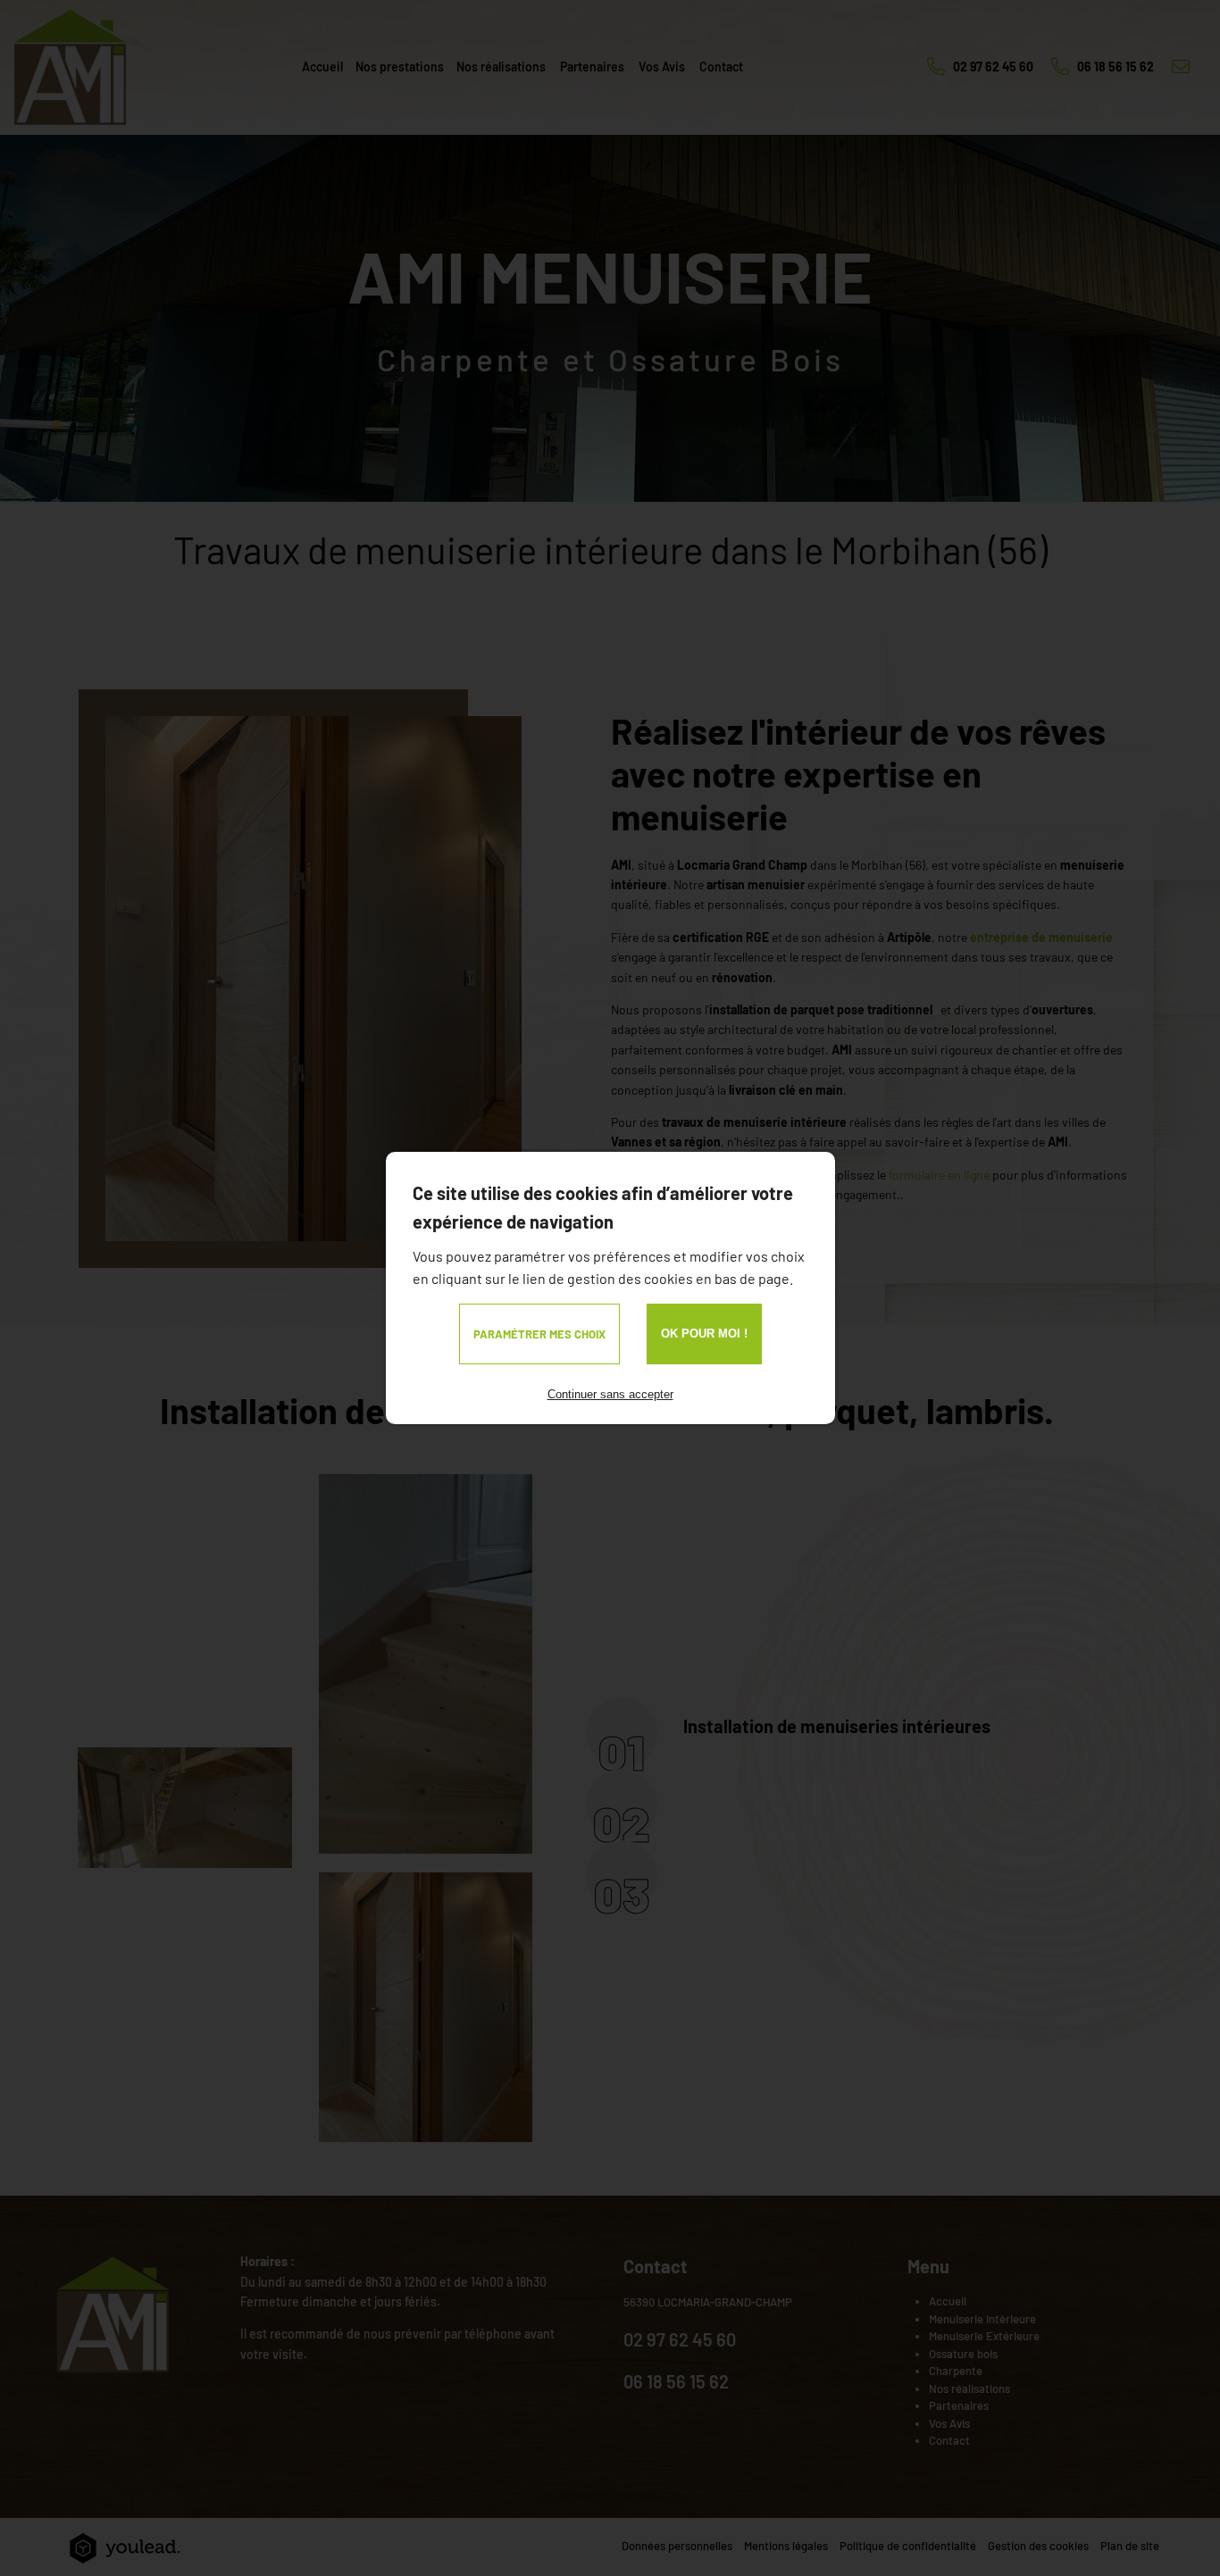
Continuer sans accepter (610, 1394)
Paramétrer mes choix (539, 1334)
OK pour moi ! (704, 1334)
